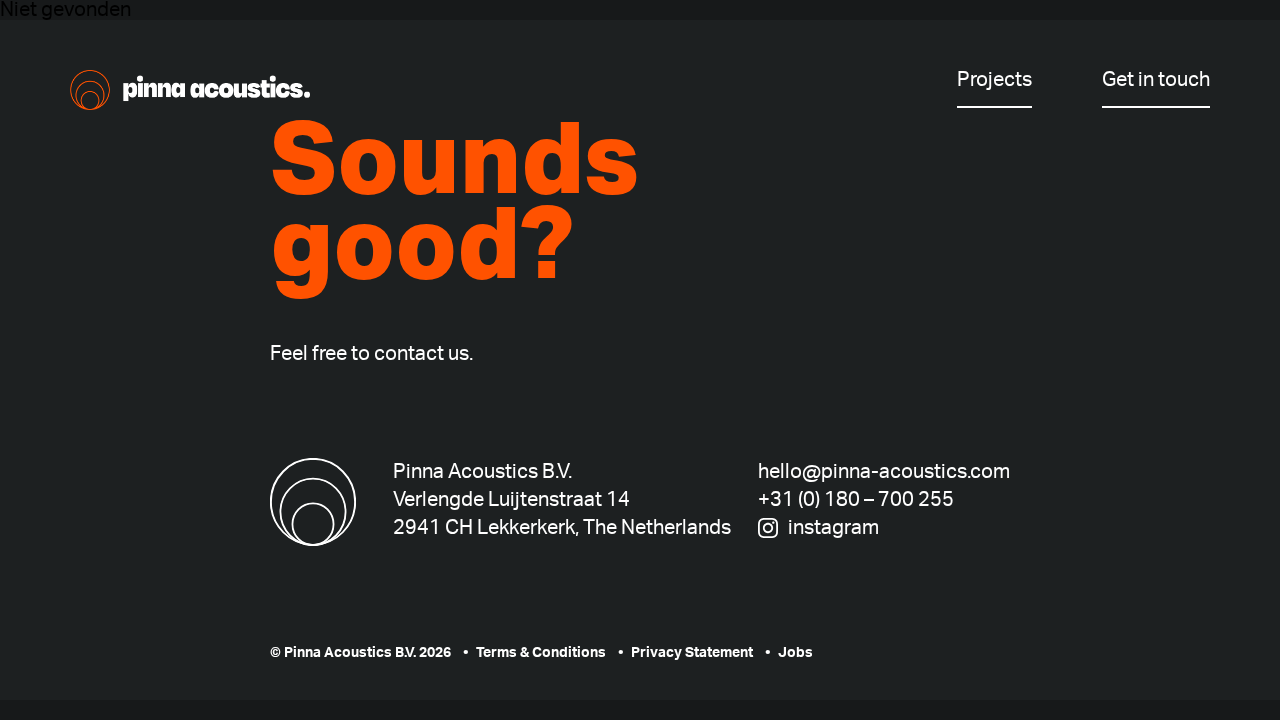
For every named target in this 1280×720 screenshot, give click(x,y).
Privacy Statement (692, 653)
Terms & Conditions (541, 653)
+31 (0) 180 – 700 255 (856, 500)
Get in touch (1156, 80)
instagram (833, 528)
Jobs (795, 653)
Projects (994, 80)
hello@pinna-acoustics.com (884, 472)
